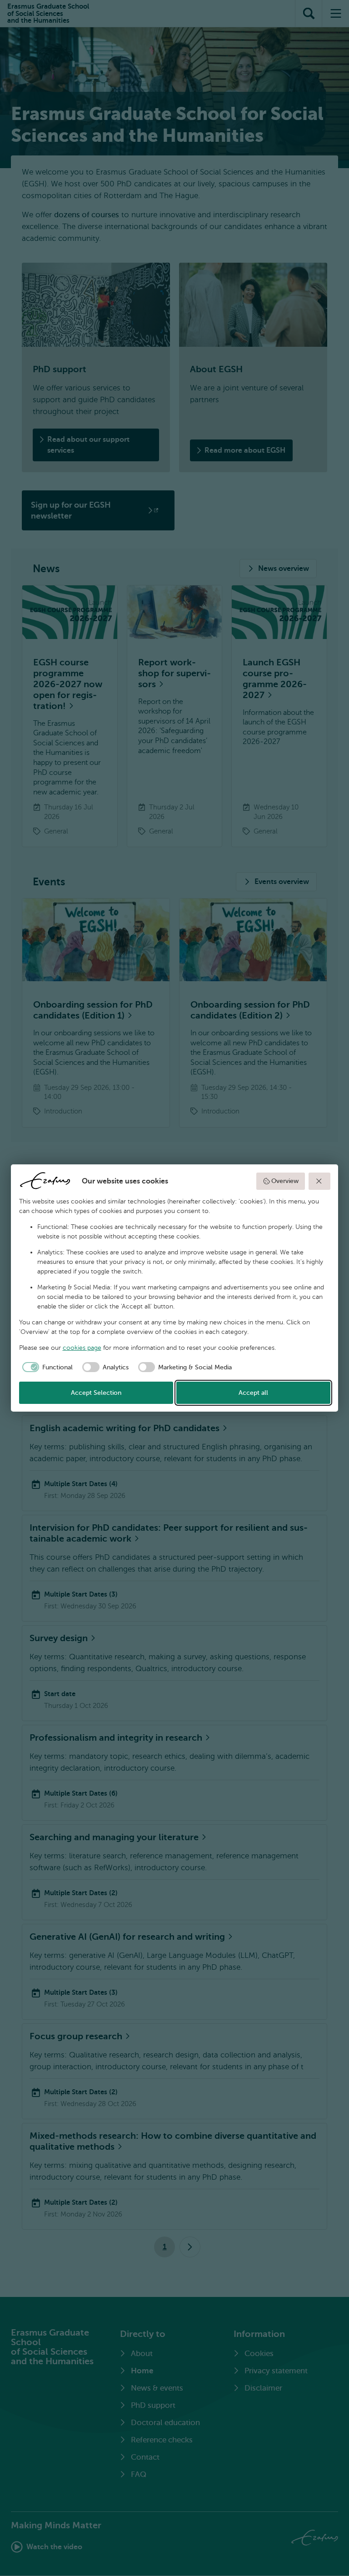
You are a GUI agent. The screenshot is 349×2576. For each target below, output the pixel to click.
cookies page (82, 1348)
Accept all (253, 1393)
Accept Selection (96, 1393)
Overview (285, 1181)
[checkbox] (46, 1367)
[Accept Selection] (319, 1181)
